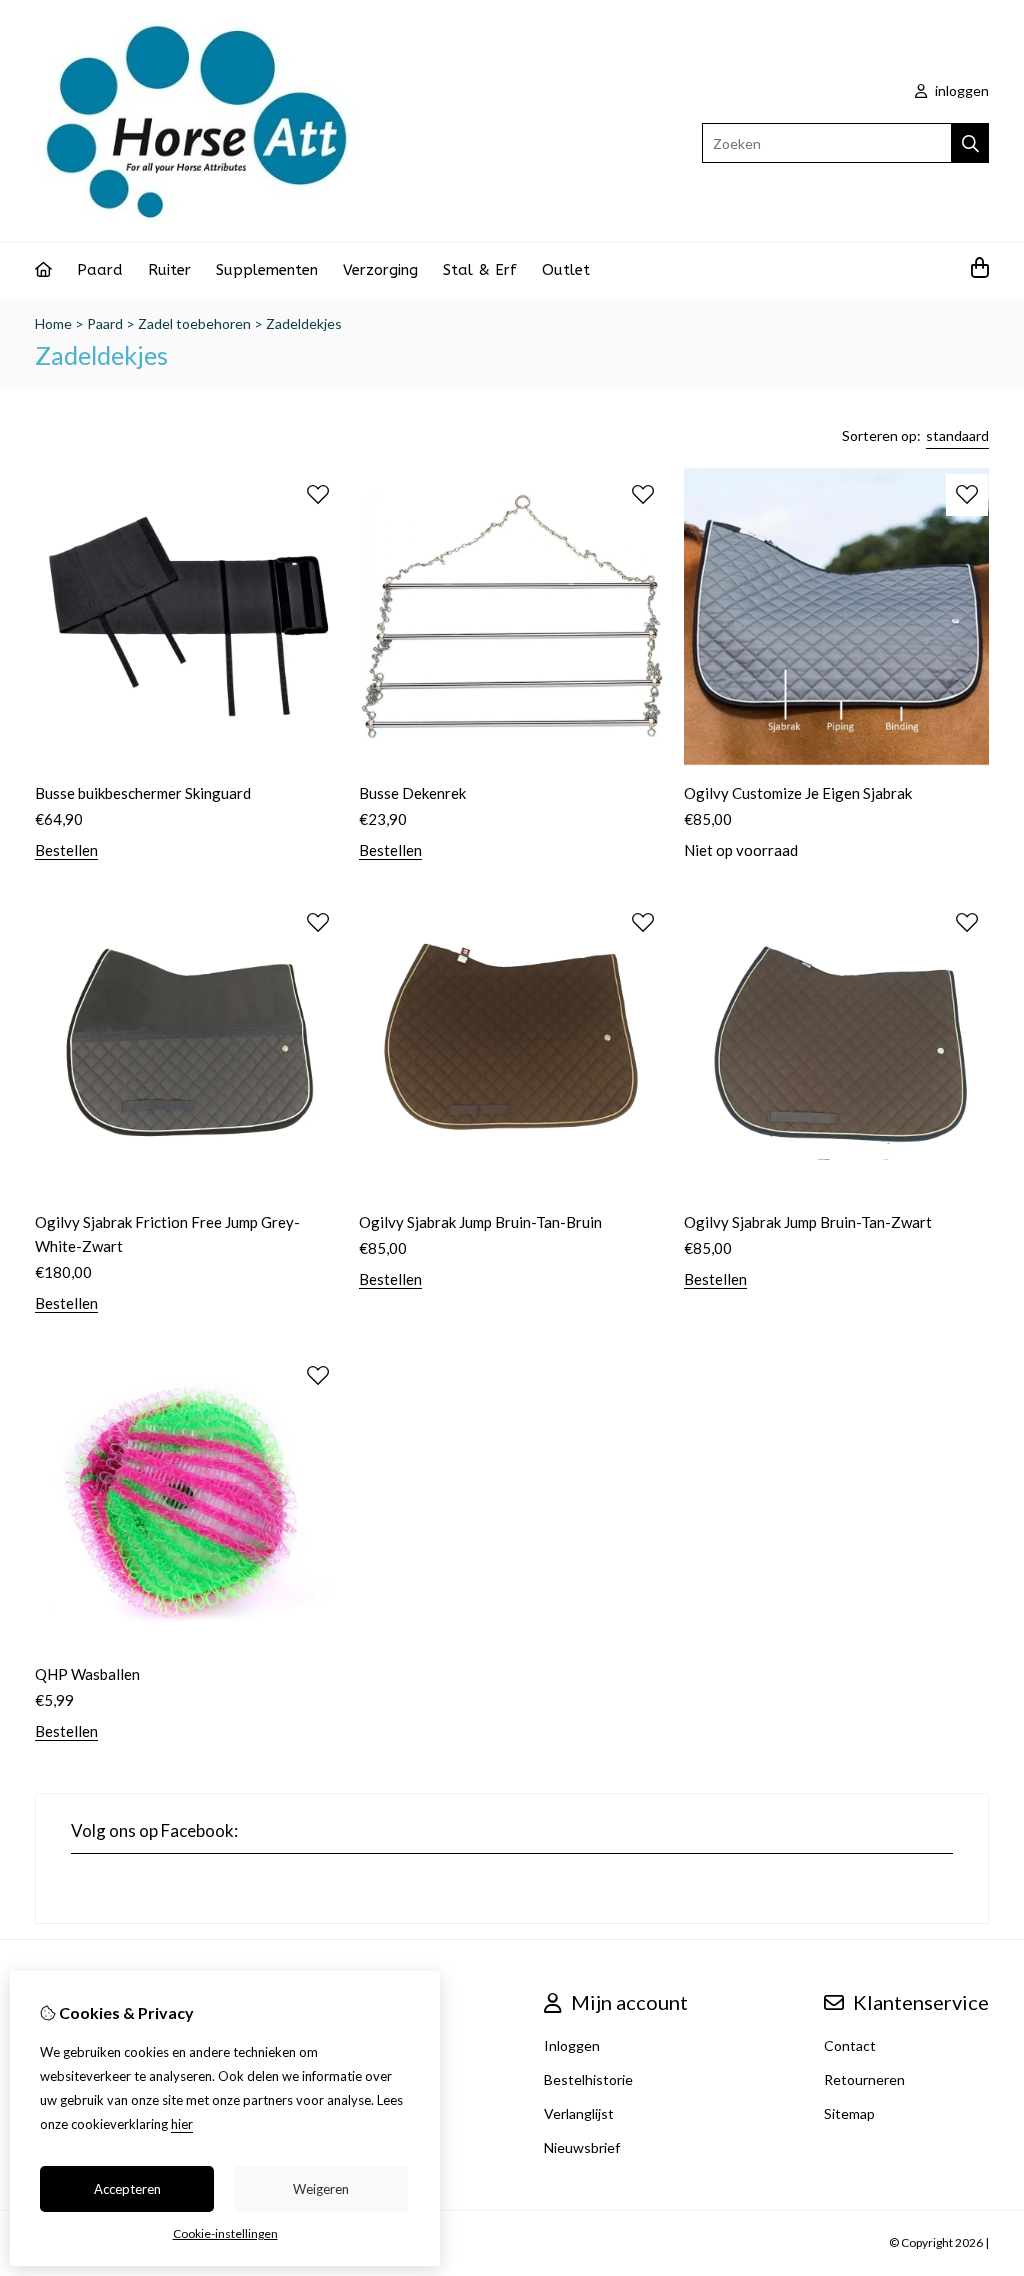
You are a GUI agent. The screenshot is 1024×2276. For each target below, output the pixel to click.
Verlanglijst (579, 2113)
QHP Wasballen (87, 1674)
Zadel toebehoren (194, 323)
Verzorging (380, 270)
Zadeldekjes (304, 323)
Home (53, 323)
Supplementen (267, 270)
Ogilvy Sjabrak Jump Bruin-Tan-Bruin (480, 1222)
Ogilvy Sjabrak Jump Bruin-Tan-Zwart (808, 1222)
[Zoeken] (970, 143)
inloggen (960, 90)
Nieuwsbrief (582, 2147)
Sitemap (849, 2113)
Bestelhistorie (588, 2079)
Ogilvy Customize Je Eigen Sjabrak (798, 793)
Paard (100, 270)
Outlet (566, 270)
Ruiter (169, 270)
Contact (850, 2045)
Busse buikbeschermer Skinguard (143, 793)
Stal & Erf (480, 270)
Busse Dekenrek (412, 793)
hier (182, 2124)
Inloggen (572, 2045)
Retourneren (864, 2079)
